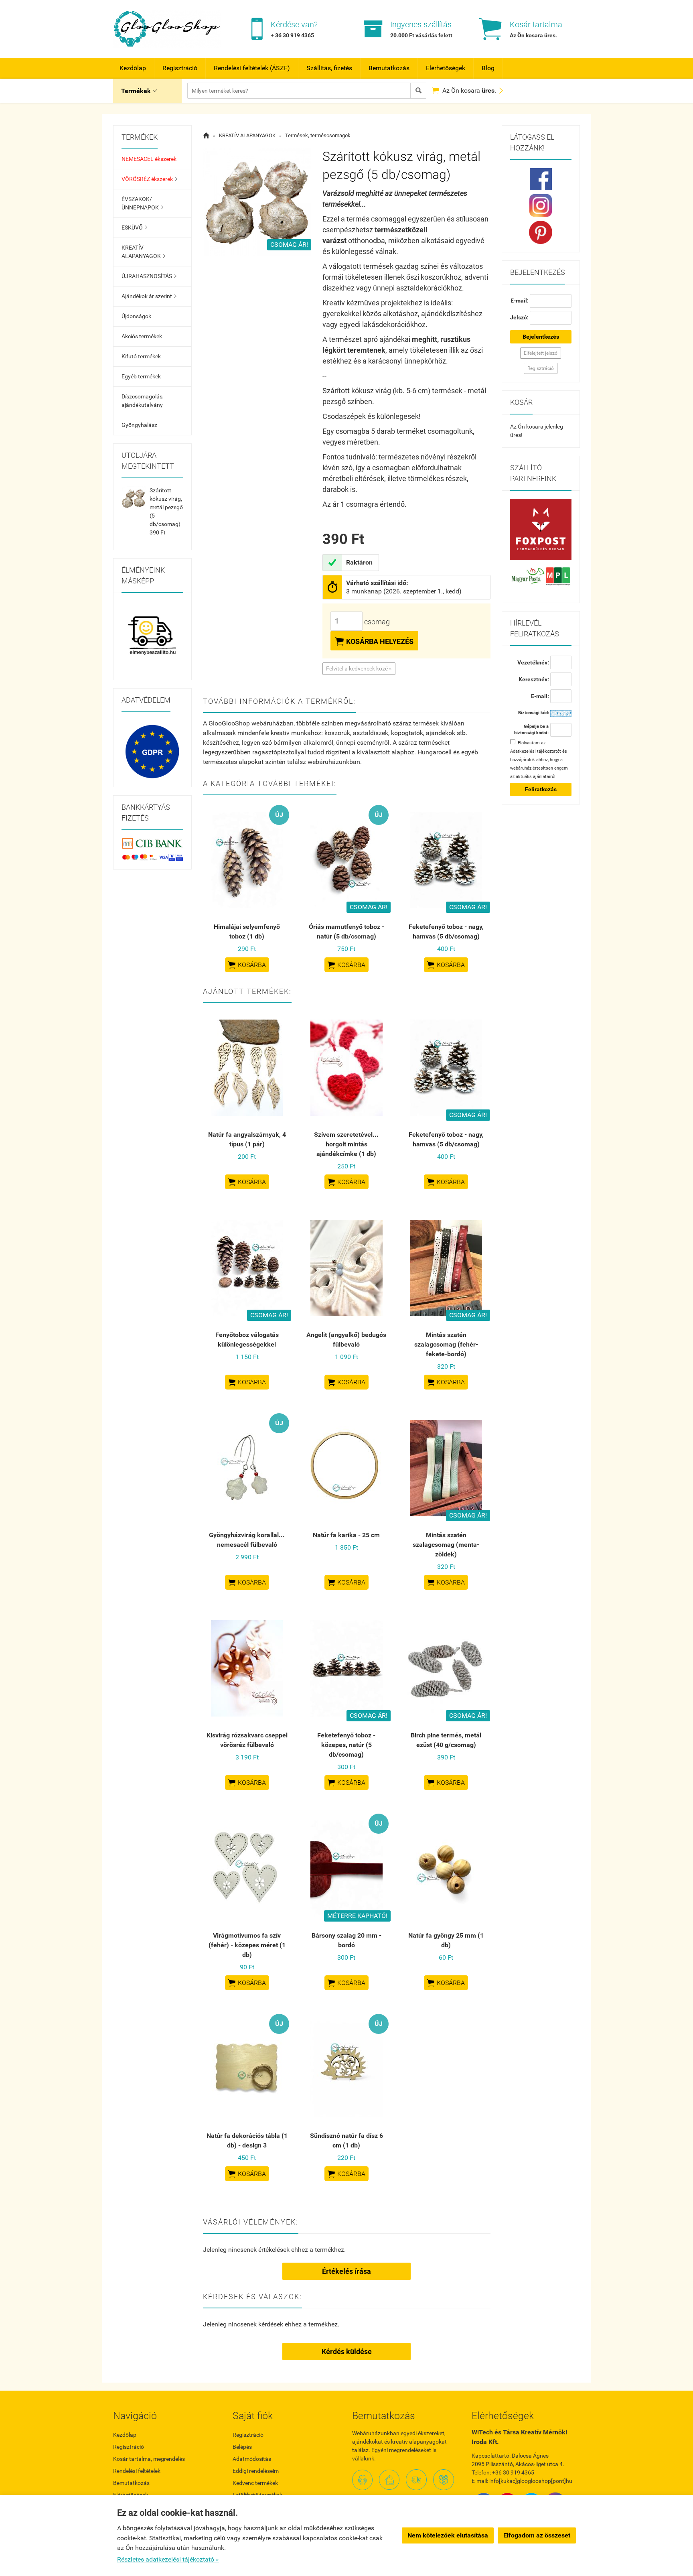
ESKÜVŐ (134, 228)
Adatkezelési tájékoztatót (536, 751)
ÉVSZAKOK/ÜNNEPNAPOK (142, 203)
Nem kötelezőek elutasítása (448, 2535)
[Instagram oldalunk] (541, 205)
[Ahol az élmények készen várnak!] (152, 636)
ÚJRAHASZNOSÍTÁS (149, 276)
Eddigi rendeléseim (256, 2471)
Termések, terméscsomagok (318, 135)
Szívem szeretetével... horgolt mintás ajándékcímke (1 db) (346, 1144)
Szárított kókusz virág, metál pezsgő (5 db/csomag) (166, 507)
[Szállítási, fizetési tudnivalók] (541, 530)
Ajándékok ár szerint (149, 296)
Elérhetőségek (446, 68)
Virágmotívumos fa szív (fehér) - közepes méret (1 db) (247, 1945)
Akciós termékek (142, 336)
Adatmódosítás (252, 2459)
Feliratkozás (541, 789)
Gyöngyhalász (139, 425)
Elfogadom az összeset (537, 2535)
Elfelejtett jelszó (541, 353)
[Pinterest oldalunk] (541, 232)
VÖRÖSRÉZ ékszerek (149, 179)
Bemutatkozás (389, 68)
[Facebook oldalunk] (541, 179)
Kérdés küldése (347, 2352)
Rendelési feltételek (137, 2471)
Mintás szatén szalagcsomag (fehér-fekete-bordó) (446, 1344)
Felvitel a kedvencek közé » (359, 668)
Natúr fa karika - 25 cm (346, 1535)
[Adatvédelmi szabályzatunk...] (152, 752)
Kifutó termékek (141, 356)
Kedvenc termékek (255, 2483)
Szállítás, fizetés (329, 68)
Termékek (139, 91)
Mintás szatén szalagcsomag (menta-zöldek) (446, 1545)
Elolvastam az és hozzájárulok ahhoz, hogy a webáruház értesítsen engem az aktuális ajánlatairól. (539, 760)
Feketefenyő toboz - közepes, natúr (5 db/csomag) (346, 1745)
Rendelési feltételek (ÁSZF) (252, 68)
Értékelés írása (346, 2271)
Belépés (242, 2447)
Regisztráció (180, 68)
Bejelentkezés (541, 337)
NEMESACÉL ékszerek (149, 159)
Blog (488, 68)
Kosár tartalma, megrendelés (149, 2459)
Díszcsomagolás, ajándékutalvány (143, 401)
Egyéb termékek (141, 376)
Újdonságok (136, 316)
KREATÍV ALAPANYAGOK (143, 252)
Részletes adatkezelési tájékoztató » (168, 2559)
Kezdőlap (133, 68)
